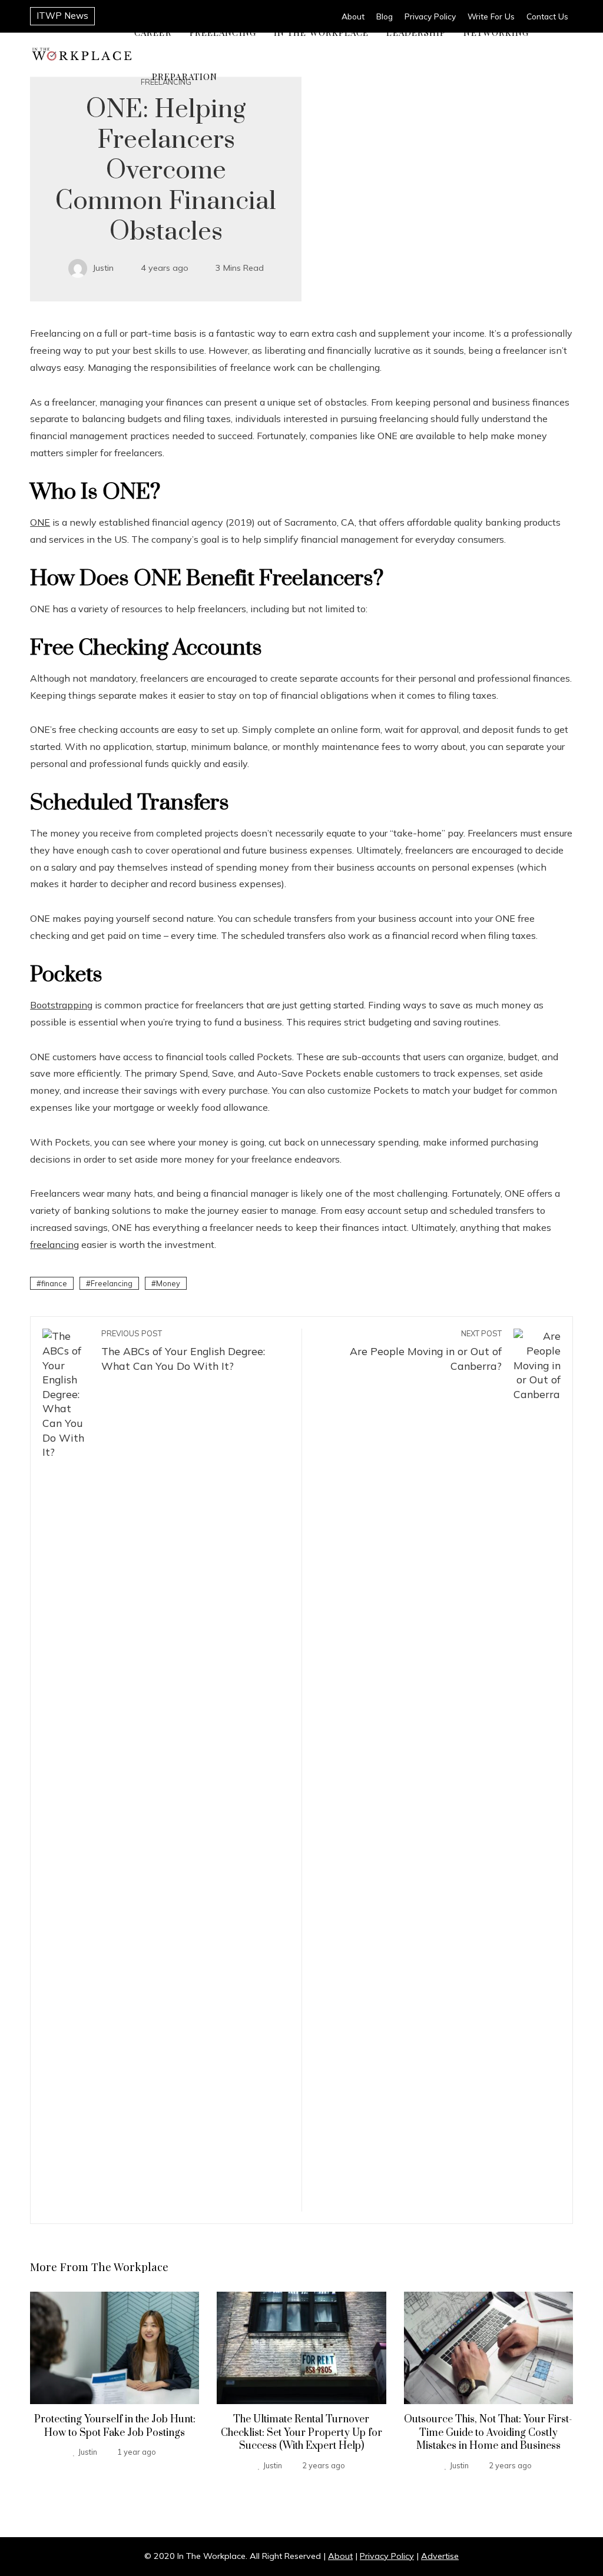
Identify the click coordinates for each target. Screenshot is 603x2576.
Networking (496, 32)
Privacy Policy (387, 2556)
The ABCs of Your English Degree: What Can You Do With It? (183, 1350)
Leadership (416, 32)
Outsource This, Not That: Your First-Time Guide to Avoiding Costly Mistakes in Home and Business (488, 2433)
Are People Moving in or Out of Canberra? (426, 1350)
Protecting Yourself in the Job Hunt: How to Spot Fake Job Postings (115, 2426)
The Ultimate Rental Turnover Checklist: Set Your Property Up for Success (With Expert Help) (301, 2433)
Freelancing (223, 32)
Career (153, 32)
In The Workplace (322, 32)
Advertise (440, 2556)
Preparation (185, 77)
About (340, 2556)
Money (168, 1283)
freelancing (54, 1244)
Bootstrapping (61, 1005)
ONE (40, 522)
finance (54, 1283)
